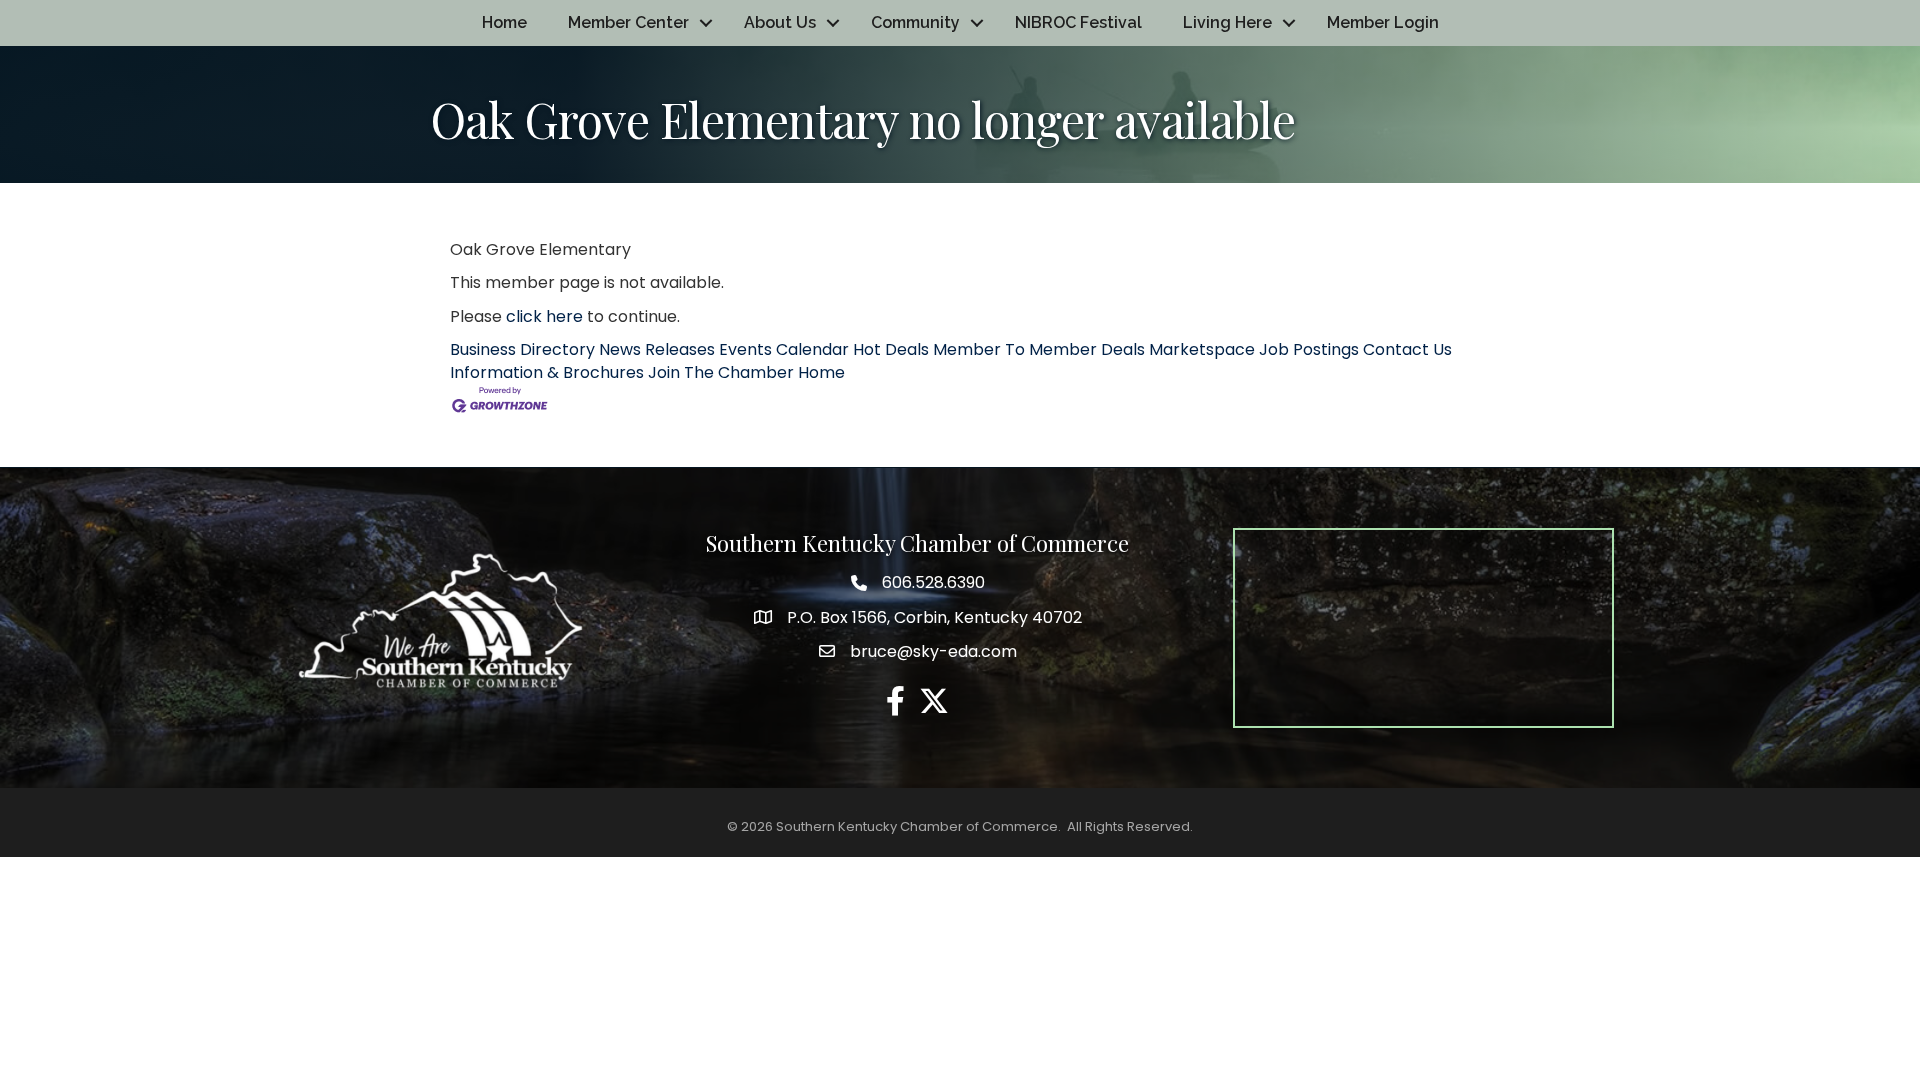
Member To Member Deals (1039, 349)
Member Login (1383, 22)
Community (915, 22)
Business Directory (522, 349)
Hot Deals (891, 349)
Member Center (628, 22)
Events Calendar (784, 349)
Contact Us (1407, 349)
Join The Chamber (721, 372)
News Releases (657, 349)
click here (544, 316)
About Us (780, 22)
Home (504, 22)
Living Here (1227, 22)
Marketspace (1202, 349)
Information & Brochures (547, 372)
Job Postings (1309, 349)
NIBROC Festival (1078, 22)
